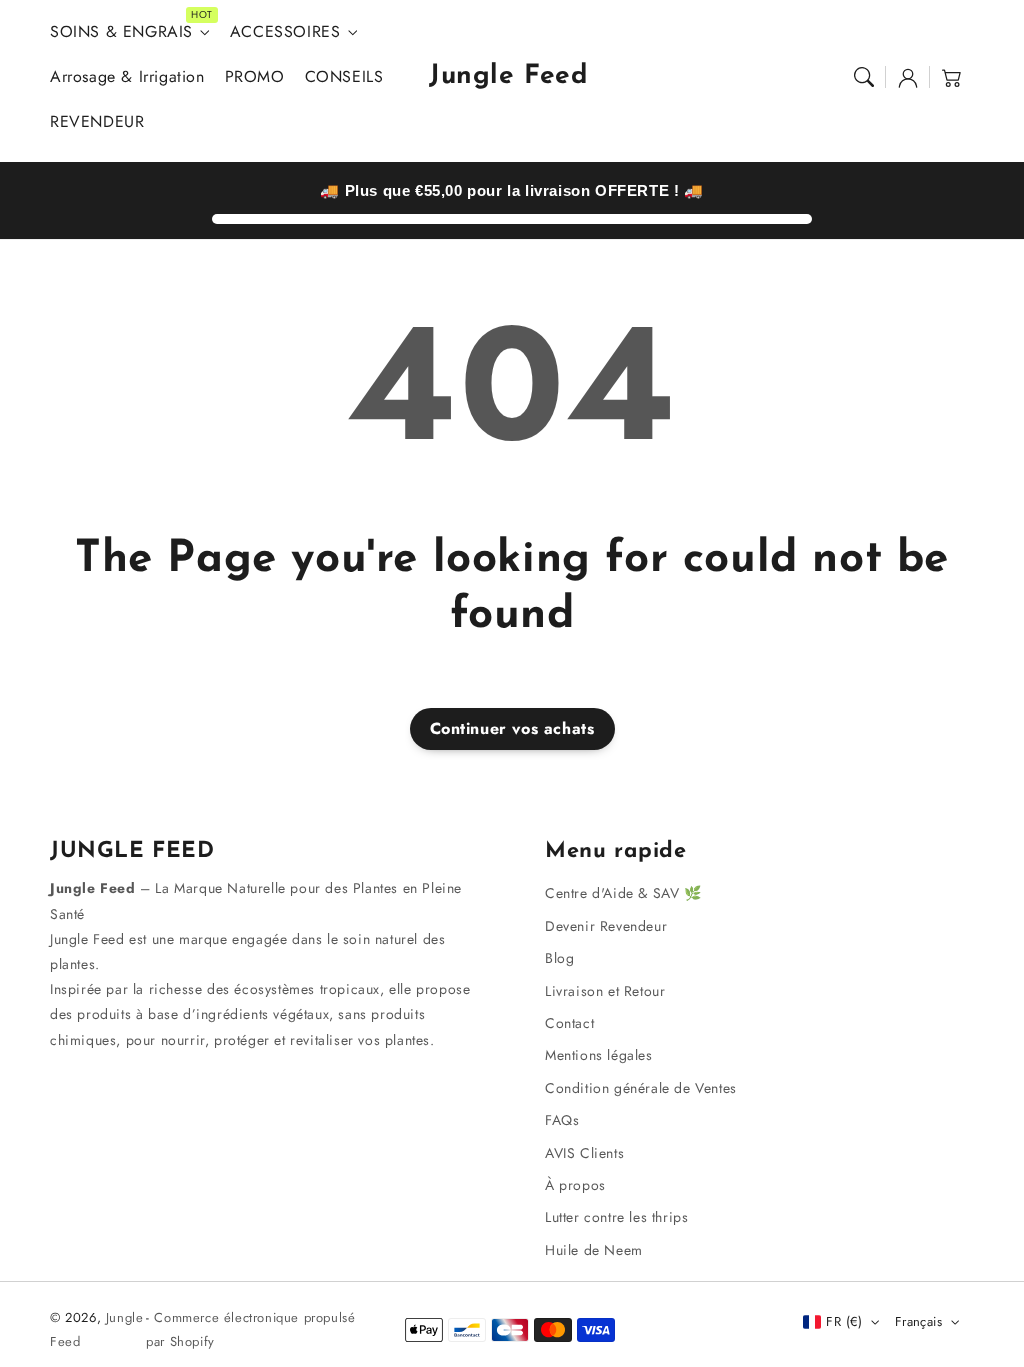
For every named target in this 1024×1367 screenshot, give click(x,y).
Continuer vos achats (512, 728)
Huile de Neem (594, 1250)
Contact (569, 1023)
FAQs (562, 1120)
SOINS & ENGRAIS (121, 32)
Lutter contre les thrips (616, 1217)
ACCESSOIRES (285, 32)
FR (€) (844, 1321)
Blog (559, 958)
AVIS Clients (584, 1153)
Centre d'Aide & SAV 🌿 (623, 893)
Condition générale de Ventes (641, 1088)
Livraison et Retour (605, 991)
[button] (864, 77)
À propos (575, 1185)
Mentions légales (599, 1055)
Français (918, 1321)
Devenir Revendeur (606, 926)
